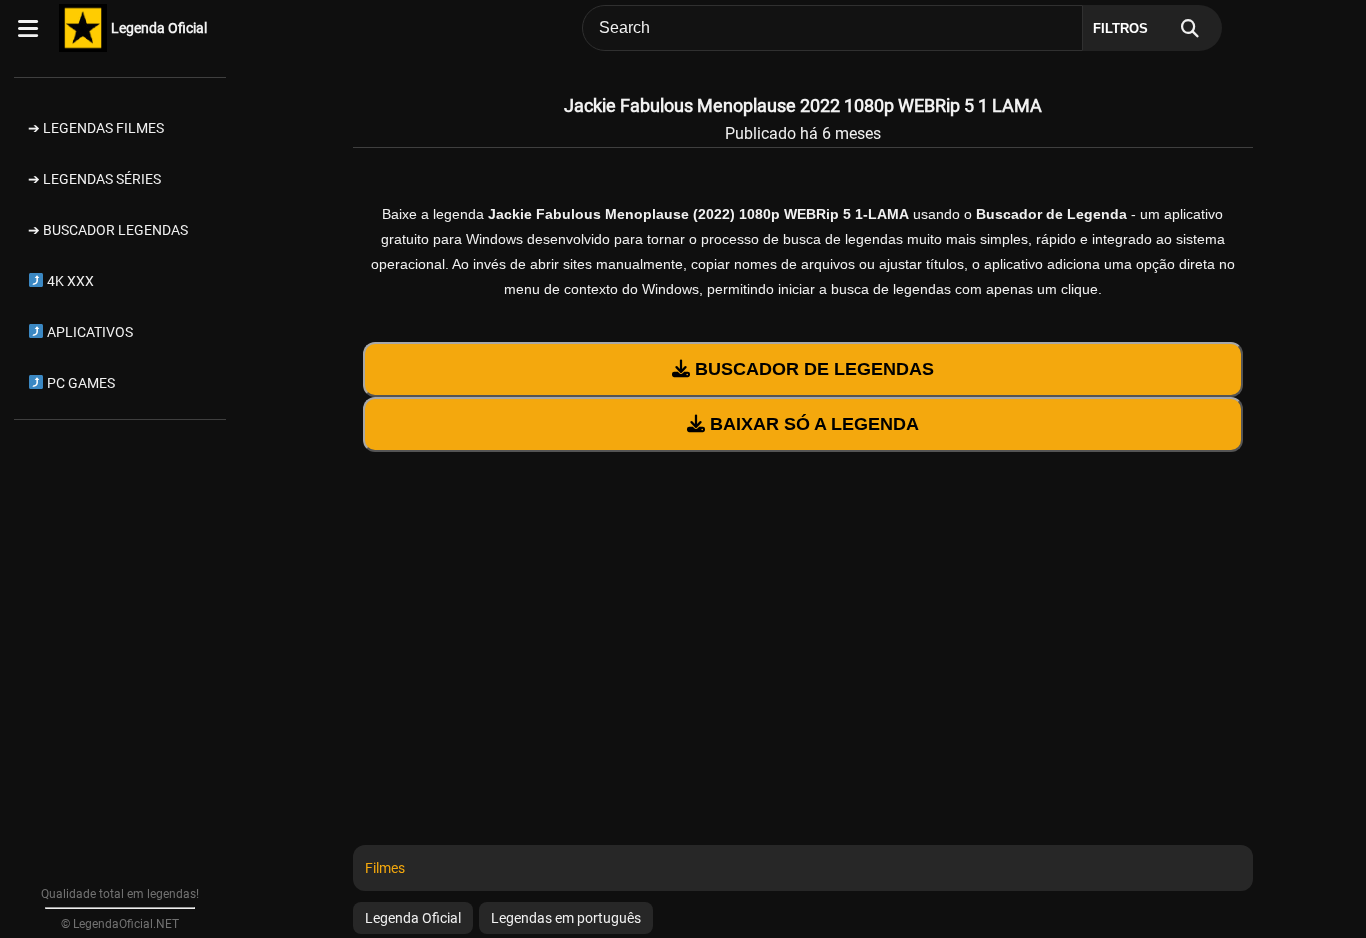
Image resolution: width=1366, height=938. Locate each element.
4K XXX (69, 281)
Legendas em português (566, 918)
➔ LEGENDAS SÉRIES (94, 179)
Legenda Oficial (159, 28)
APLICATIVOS (88, 332)
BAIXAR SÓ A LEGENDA (812, 424)
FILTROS (1120, 28)
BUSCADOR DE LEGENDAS (812, 369)
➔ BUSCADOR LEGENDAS (108, 230)
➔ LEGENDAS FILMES (96, 128)
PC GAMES (79, 383)
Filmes (385, 868)
